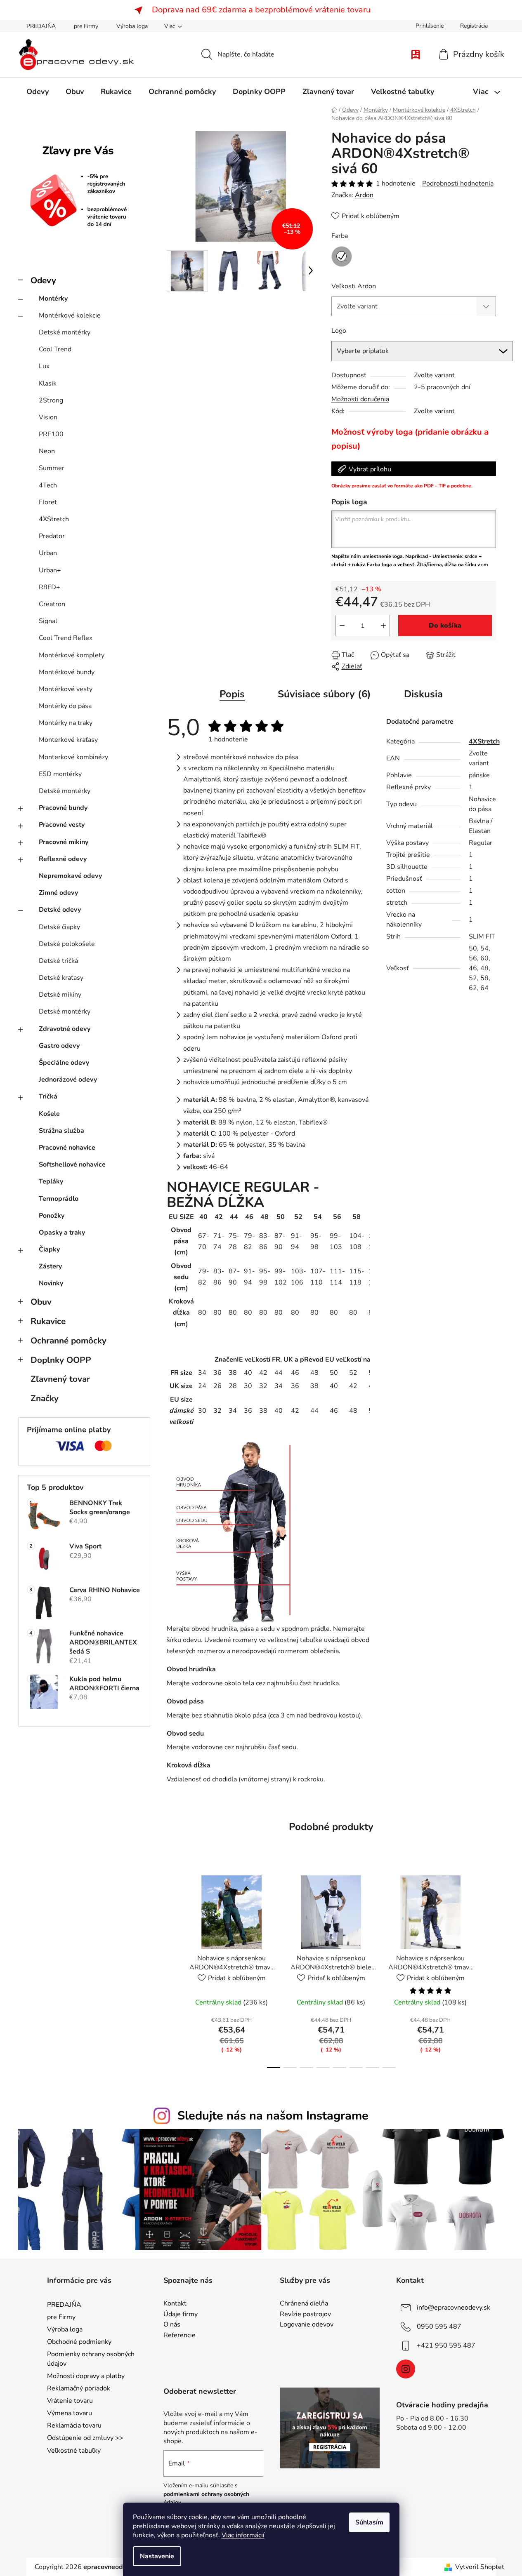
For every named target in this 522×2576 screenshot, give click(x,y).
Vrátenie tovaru (70, 2401)
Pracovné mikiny (64, 842)
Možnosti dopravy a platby (86, 2376)
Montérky (53, 299)
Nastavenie (157, 2556)
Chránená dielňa (304, 2304)
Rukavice (48, 1321)
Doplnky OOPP (61, 1360)
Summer (52, 468)
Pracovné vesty (62, 825)
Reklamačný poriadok (79, 2388)
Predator (52, 536)
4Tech (48, 485)
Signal (48, 621)
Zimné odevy (58, 893)
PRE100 (51, 434)
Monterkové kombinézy (73, 757)
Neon (47, 451)
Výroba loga (132, 26)
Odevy (43, 280)
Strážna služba (61, 1131)
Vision (48, 417)
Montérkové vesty (66, 689)
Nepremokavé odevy (70, 876)
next (489, 1969)
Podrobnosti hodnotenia (458, 183)
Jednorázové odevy (68, 1080)
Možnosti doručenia (360, 399)
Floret (48, 502)
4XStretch (54, 519)
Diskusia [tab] (423, 694)
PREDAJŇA (41, 26)
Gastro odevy (59, 1046)
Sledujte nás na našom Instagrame (273, 2116)
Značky (45, 1398)
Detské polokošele (67, 944)
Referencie (180, 2336)
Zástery (50, 1266)
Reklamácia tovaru (74, 2425)
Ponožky (52, 1216)
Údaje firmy (181, 2315)
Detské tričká (58, 961)
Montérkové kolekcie (70, 315)
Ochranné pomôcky (68, 1341)
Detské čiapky (59, 927)
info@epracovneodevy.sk (454, 2308)
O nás (172, 2325)
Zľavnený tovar (60, 1379)
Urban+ (50, 570)
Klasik (48, 383)
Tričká (48, 1096)
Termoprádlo (59, 1199)
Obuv (41, 1302)
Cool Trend (55, 349)
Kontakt (175, 2304)
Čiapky (49, 1249)
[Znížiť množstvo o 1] (342, 626)
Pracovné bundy (63, 808)
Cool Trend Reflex (66, 638)
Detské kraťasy (61, 978)
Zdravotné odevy (65, 1029)
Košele (49, 1114)
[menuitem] (38, 92)
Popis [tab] (232, 694)
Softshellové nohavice (72, 1164)
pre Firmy (86, 26)
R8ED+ (50, 587)
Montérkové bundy (67, 672)
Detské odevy (60, 910)
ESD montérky (60, 774)
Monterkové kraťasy (68, 740)
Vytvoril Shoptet (480, 2567)
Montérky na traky (66, 723)
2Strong (51, 400)
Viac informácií (243, 2535)
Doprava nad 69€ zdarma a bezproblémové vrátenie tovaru (261, 10)
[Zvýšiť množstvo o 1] (383, 626)
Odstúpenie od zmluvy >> (85, 2438)
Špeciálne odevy (64, 1063)
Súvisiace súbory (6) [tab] (324, 694)
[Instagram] (406, 2369)
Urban (48, 553)
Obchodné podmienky (79, 2342)
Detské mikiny (60, 995)
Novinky (51, 1283)
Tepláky (51, 1181)
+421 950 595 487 (446, 2345)
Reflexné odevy (63, 859)
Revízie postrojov (305, 2315)
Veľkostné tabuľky (74, 2451)
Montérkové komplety (72, 655)
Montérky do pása (65, 706)
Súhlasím (369, 2522)
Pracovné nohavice (67, 1148)
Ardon (364, 195)
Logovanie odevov (307, 2325)
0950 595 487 (439, 2327)
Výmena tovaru (70, 2413)
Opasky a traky (62, 1233)
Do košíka (445, 626)
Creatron (52, 604)
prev (173, 1969)
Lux (44, 366)
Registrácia (474, 26)
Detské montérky (65, 332)
